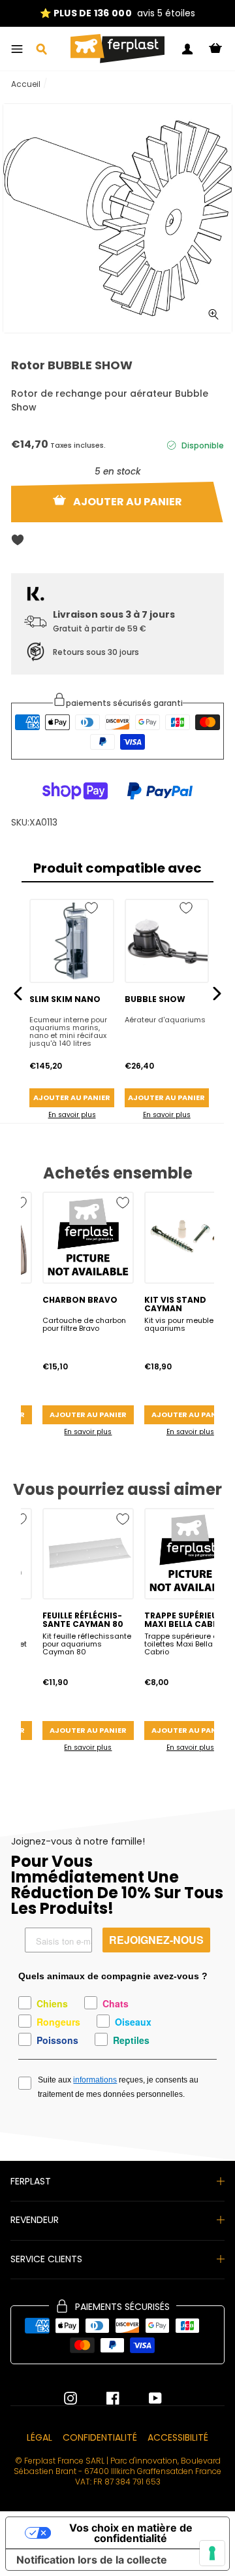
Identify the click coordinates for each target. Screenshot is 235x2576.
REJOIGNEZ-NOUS (156, 1940)
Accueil (26, 84)
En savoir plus (72, 1115)
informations (95, 2080)
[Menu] (17, 49)
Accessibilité (178, 2437)
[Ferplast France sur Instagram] (70, 2398)
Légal (39, 2437)
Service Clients (46, 2259)
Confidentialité (100, 2437)
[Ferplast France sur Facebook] (103, 2398)
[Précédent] (18, 993)
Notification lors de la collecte (92, 2560)
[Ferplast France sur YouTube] (146, 2398)
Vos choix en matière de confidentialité (131, 2533)
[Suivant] (217, 993)
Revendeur (35, 2220)
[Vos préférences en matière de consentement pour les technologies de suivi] (212, 2553)
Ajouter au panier (72, 1097)
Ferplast (31, 2181)
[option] (117, 13)
